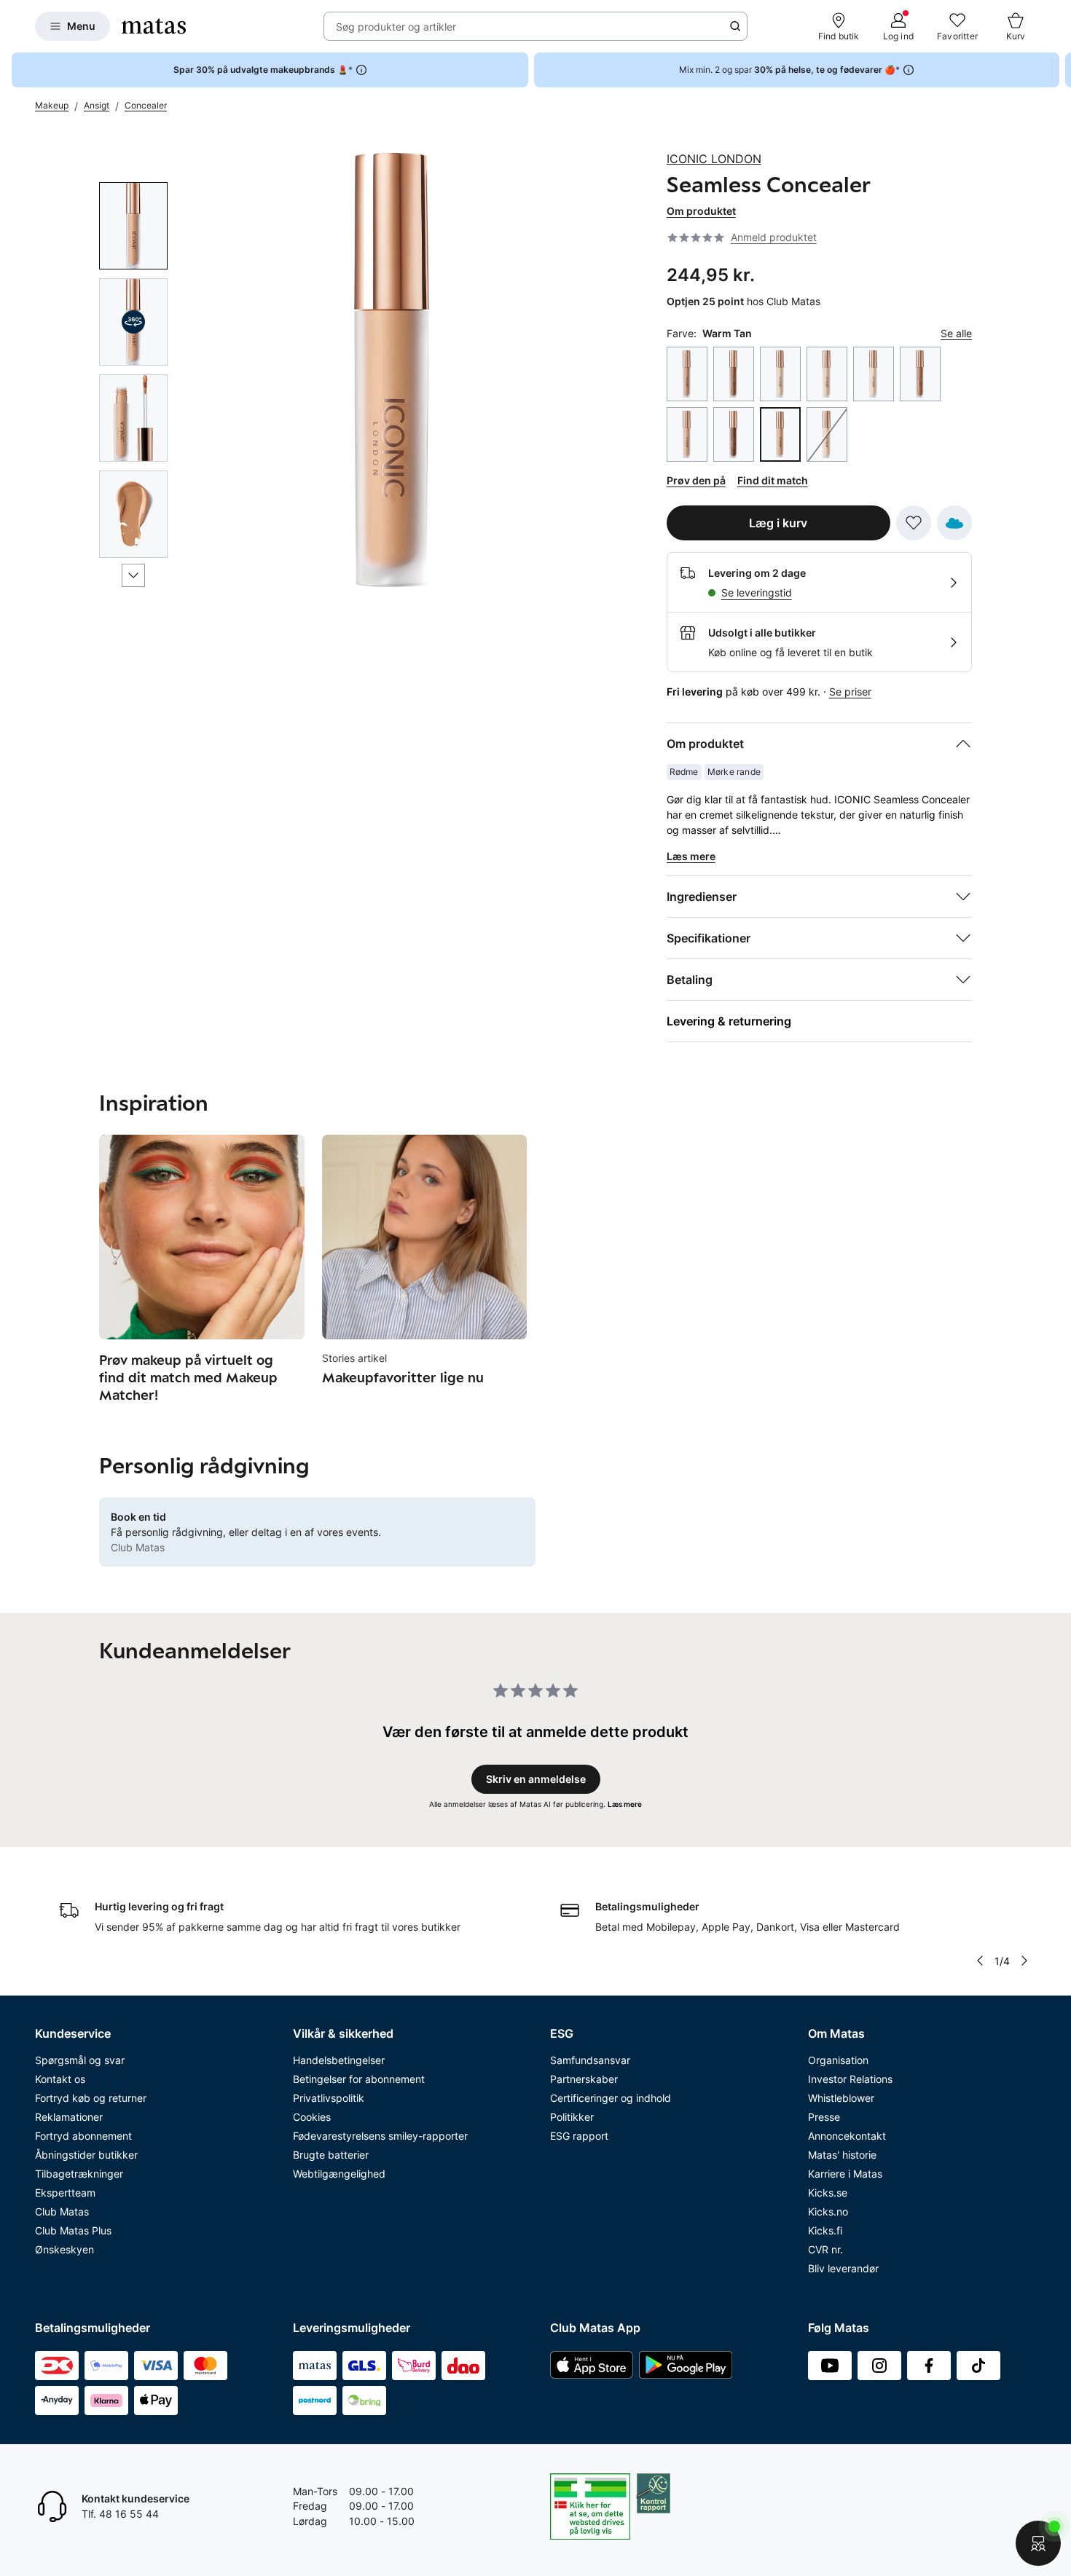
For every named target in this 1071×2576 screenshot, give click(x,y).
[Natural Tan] (687, 434)
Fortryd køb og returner (91, 2098)
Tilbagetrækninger (79, 2174)
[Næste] (133, 575)
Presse (824, 2117)
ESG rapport (579, 2136)
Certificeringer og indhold (611, 2098)
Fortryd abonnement (83, 2136)
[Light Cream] (827, 374)
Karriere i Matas (845, 2174)
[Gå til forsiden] (154, 26)
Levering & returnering (729, 1021)
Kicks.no (828, 2211)
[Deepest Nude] (734, 374)
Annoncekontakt (847, 2136)
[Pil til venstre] (979, 1961)
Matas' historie (842, 2155)
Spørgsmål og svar (80, 2060)
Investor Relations (850, 2079)
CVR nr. (825, 2249)
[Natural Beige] (827, 434)
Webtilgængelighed (339, 2174)
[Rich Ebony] (734, 434)
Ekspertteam (65, 2193)
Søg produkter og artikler (396, 27)
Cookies (312, 2117)
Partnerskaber (584, 2079)
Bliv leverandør (843, 2268)
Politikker (572, 2117)
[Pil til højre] (1059, 70)
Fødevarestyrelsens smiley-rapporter (380, 2136)
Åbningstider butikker (86, 2155)
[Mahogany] (920, 374)
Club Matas (62, 2211)
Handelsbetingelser (339, 2060)
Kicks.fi (825, 2230)
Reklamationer (69, 2117)
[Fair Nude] (780, 374)
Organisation (838, 2060)
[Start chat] (1038, 2543)
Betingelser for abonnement (359, 2079)
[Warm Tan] (780, 434)
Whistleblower (841, 2098)
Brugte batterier (331, 2155)
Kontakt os (60, 2079)
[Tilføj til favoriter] (914, 523)
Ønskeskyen (64, 2249)
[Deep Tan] (687, 374)
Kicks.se (828, 2193)
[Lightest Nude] (874, 374)
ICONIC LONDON (714, 159)
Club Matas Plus (73, 2230)
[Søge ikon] (735, 26)
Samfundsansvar (590, 2060)
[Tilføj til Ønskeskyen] (954, 523)
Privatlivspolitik (329, 2098)
